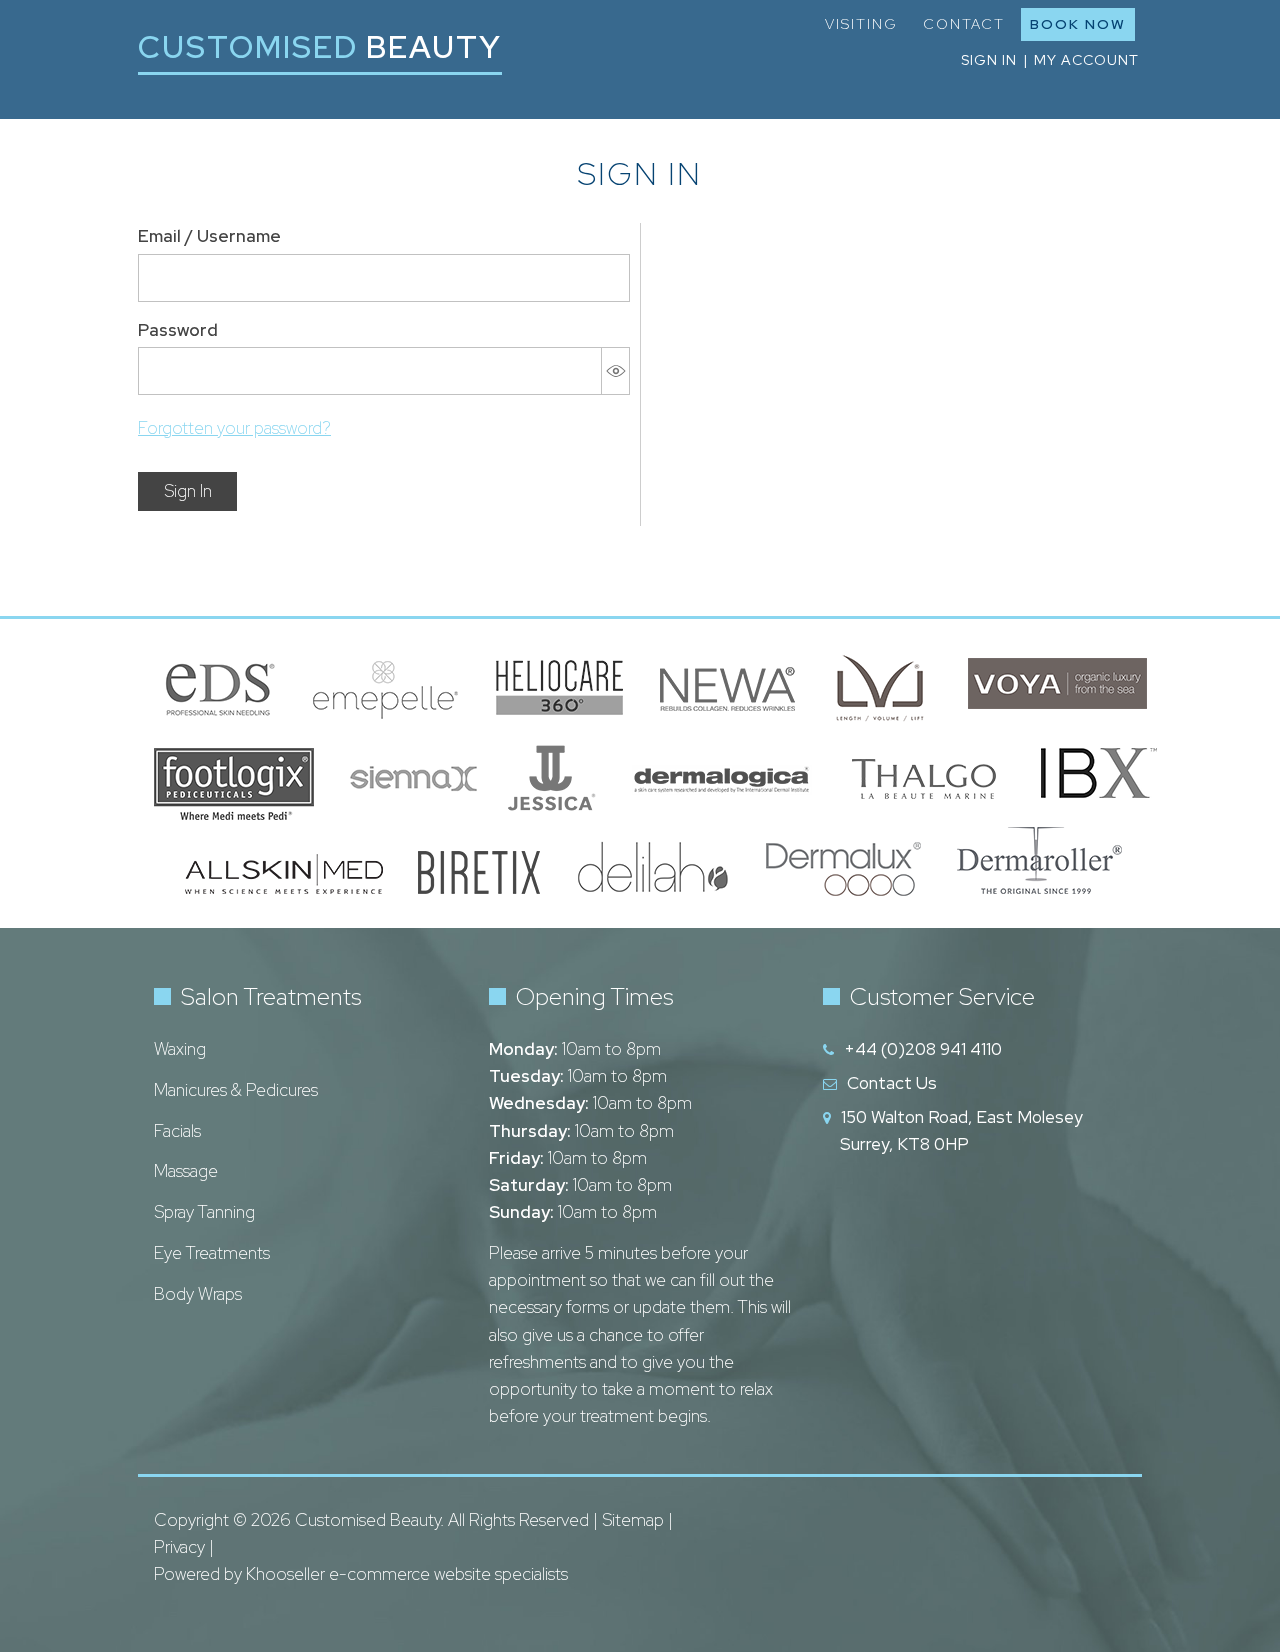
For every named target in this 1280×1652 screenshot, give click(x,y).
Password (178, 330)
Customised (320, 46)
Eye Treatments (212, 1253)
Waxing (180, 1049)
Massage (186, 1171)
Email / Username (209, 236)
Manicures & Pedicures (236, 1090)
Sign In (188, 491)
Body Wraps (198, 1294)
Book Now (1078, 24)
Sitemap (633, 1520)
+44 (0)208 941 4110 (923, 1049)
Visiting (861, 24)
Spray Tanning (204, 1212)
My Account (1086, 60)
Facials (177, 1131)
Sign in (989, 60)
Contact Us (892, 1083)
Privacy (179, 1547)
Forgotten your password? (234, 428)
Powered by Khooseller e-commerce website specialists (361, 1574)
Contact (964, 24)
